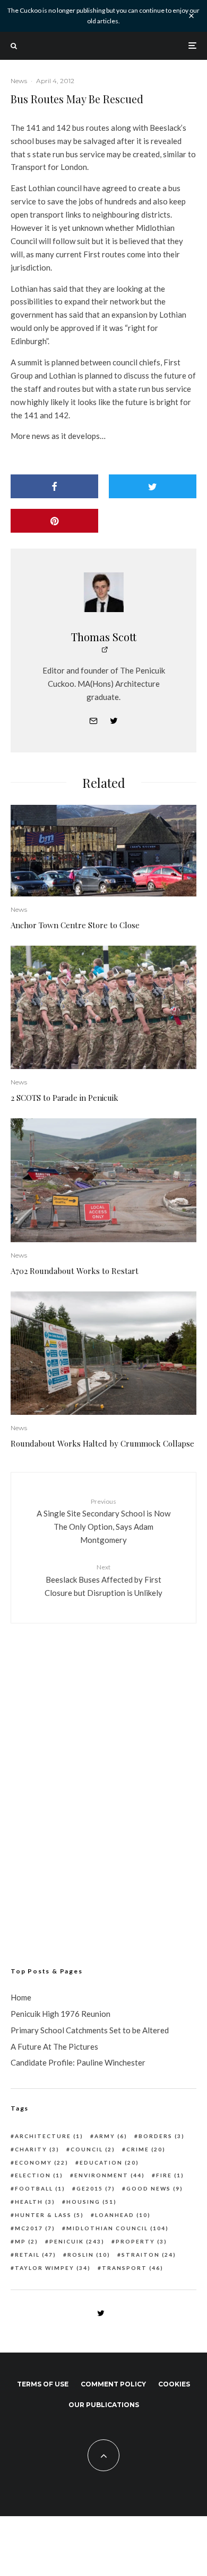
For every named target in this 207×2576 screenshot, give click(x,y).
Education (109, 2162)
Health (35, 2202)
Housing (92, 2202)
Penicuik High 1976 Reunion (61, 2014)
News (19, 81)
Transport (133, 2268)
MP (27, 2241)
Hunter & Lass (49, 2215)
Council (93, 2149)
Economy (42, 2162)
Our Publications (104, 2405)
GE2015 (96, 2188)
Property (141, 2241)
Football (40, 2188)
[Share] (54, 486)
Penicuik (77, 2241)
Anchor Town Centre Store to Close (75, 925)
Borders (162, 2136)
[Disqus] (103, 1780)
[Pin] (54, 521)
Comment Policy (113, 2384)
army (111, 2136)
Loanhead (123, 2215)
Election (39, 2175)
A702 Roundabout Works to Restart (75, 1271)
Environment (110, 2175)
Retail (36, 2255)
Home (21, 1997)
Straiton (149, 2255)
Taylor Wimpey (53, 2268)
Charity (37, 2149)
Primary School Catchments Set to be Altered (90, 2030)
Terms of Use (43, 2384)
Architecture (49, 2136)
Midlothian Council (118, 2228)
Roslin (89, 2255)
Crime (146, 2149)
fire (170, 2175)
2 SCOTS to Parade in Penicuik (64, 1098)
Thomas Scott (104, 637)
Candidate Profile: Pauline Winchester (78, 2062)
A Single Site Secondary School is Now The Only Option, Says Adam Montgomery (103, 1521)
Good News (155, 2188)
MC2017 (35, 2228)
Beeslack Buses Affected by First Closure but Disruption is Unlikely (103, 1580)
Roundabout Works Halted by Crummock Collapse (102, 1443)
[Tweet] (153, 486)
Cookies (174, 2384)
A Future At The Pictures (54, 2047)
